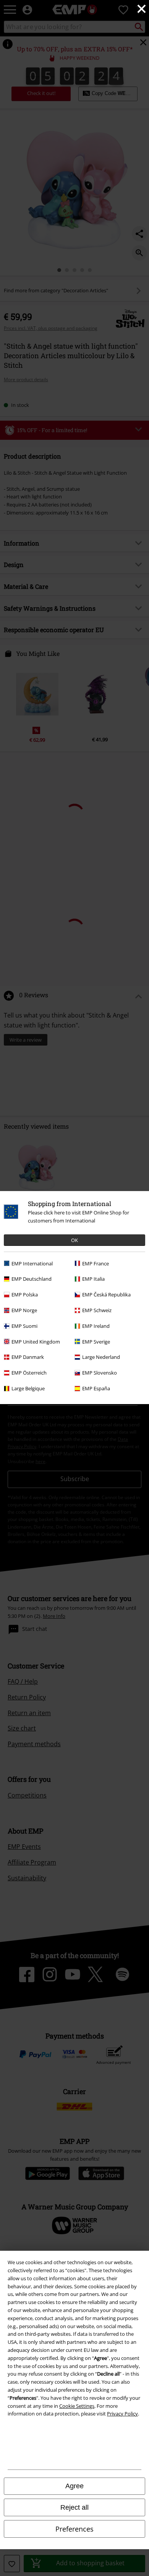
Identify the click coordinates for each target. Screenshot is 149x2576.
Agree (74, 2486)
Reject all (74, 2507)
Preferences (74, 2529)
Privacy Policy (122, 2414)
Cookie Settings (77, 2406)
